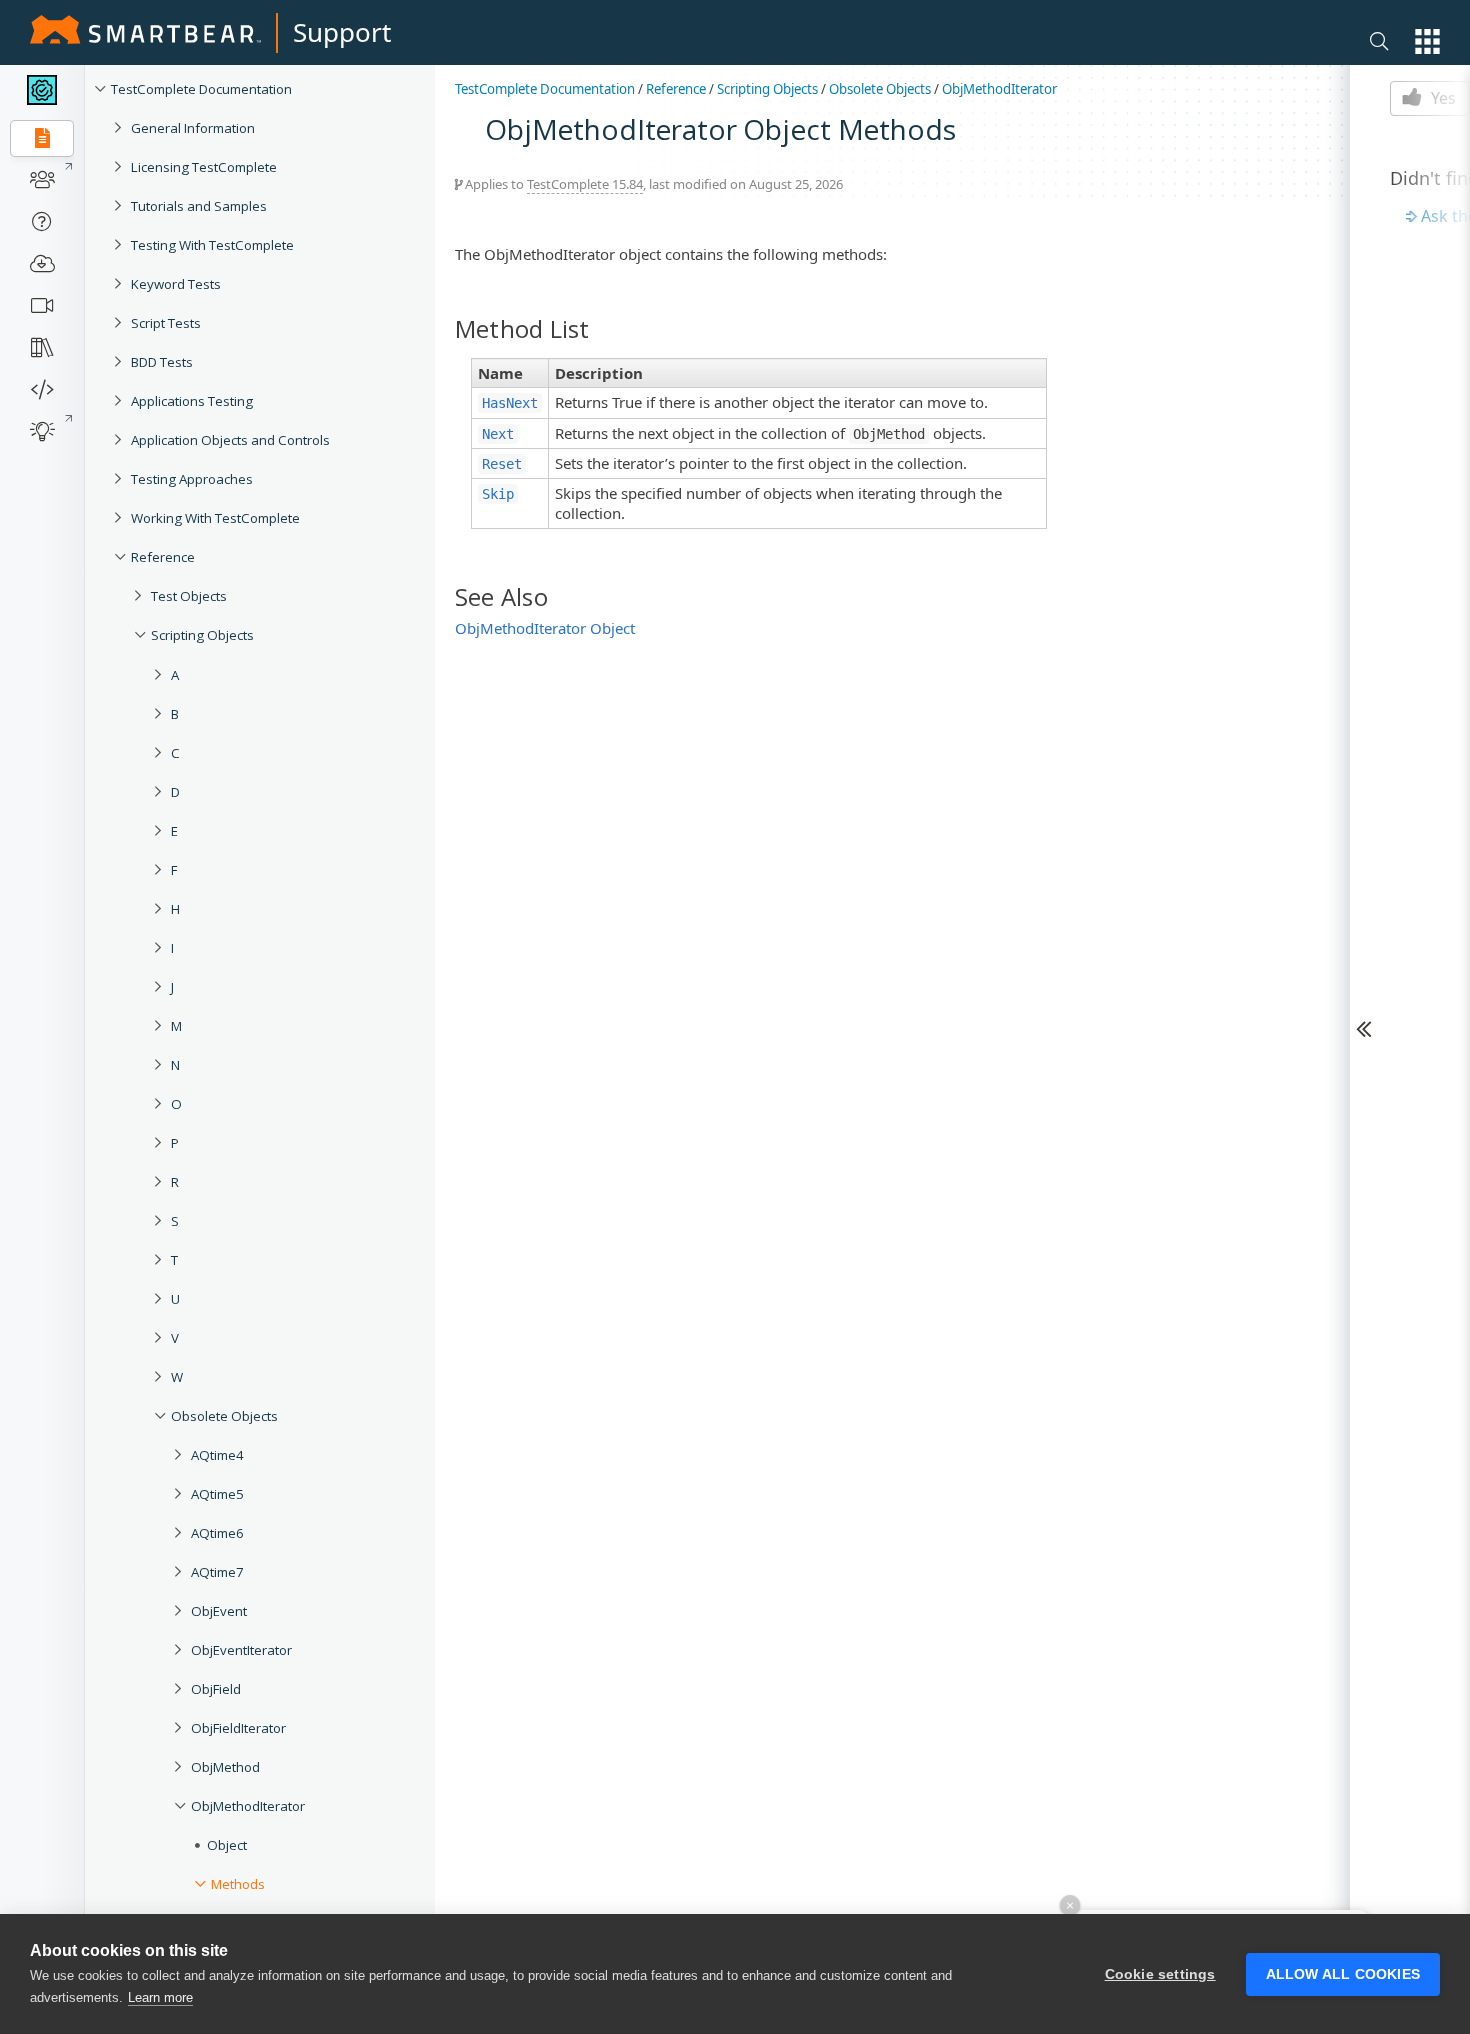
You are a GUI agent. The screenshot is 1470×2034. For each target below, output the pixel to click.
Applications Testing (192, 401)
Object (227, 1845)
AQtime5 (217, 1494)
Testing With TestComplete (212, 245)
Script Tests (166, 323)
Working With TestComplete (215, 518)
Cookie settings (1160, 1974)
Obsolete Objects (224, 1416)
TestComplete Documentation (201, 89)
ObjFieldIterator (238, 1728)
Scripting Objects (202, 635)
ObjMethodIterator (248, 1806)
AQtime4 (217, 1455)
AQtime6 (217, 1533)
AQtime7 (217, 1572)
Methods (238, 1884)
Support (342, 32)
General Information (193, 128)
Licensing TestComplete (204, 167)
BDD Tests (162, 362)
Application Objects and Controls (230, 440)
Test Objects (189, 596)
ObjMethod (225, 1767)
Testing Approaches (192, 479)
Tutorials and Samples (199, 206)
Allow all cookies (1343, 1974)
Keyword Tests (176, 284)
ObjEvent (219, 1611)
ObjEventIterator (241, 1650)
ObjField (216, 1689)
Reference (163, 557)
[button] (1427, 41)
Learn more (160, 1997)
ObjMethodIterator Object (545, 628)
